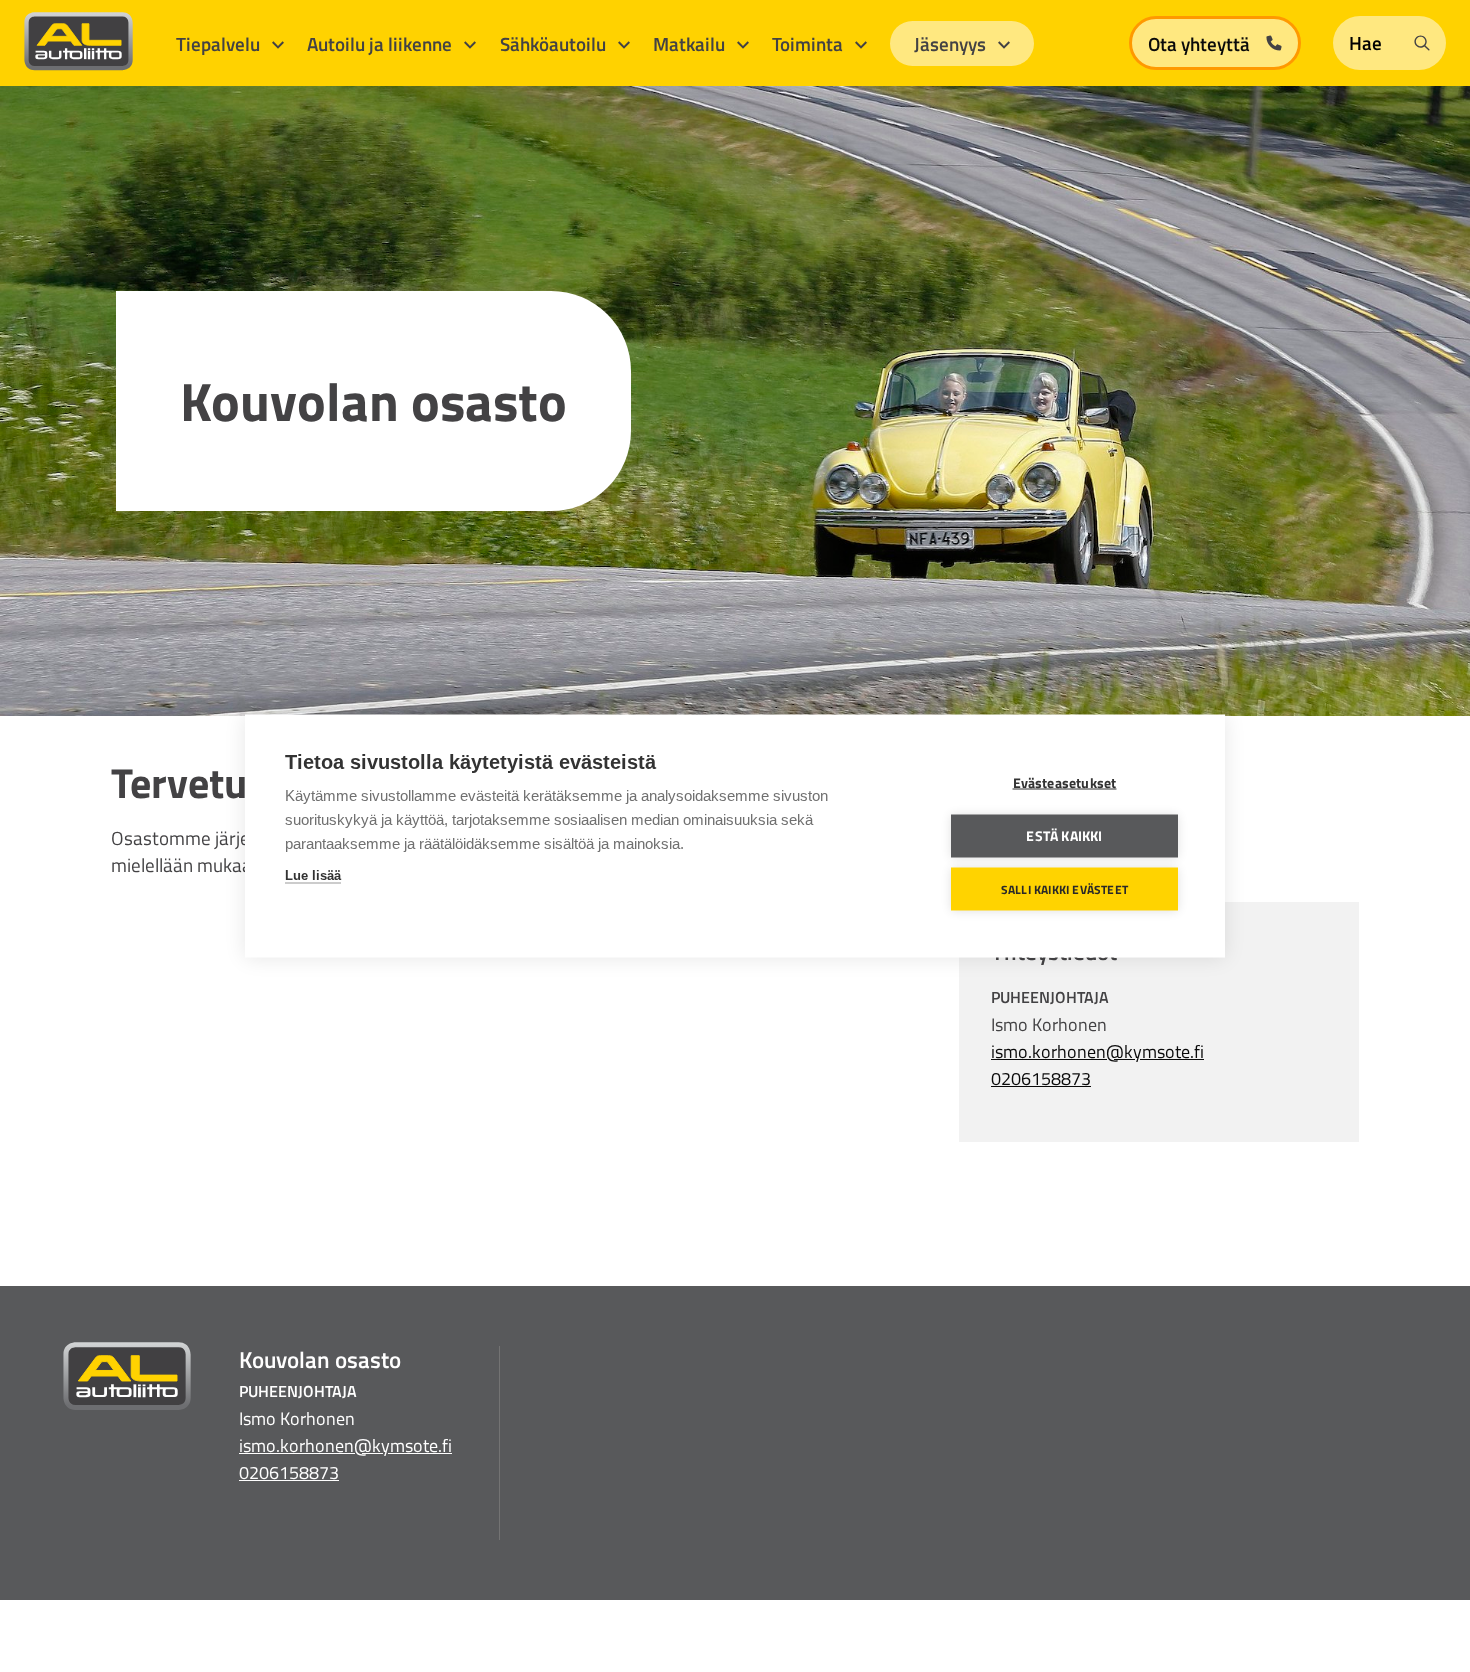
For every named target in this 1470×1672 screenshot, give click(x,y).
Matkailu (691, 43)
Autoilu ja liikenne (381, 43)
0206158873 (1041, 1078)
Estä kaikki (1064, 836)
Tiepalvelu (220, 43)
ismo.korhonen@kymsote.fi (1097, 1051)
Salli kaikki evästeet (1064, 888)
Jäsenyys (952, 43)
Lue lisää (313, 875)
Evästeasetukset (1065, 783)
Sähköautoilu (555, 43)
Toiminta (809, 43)
